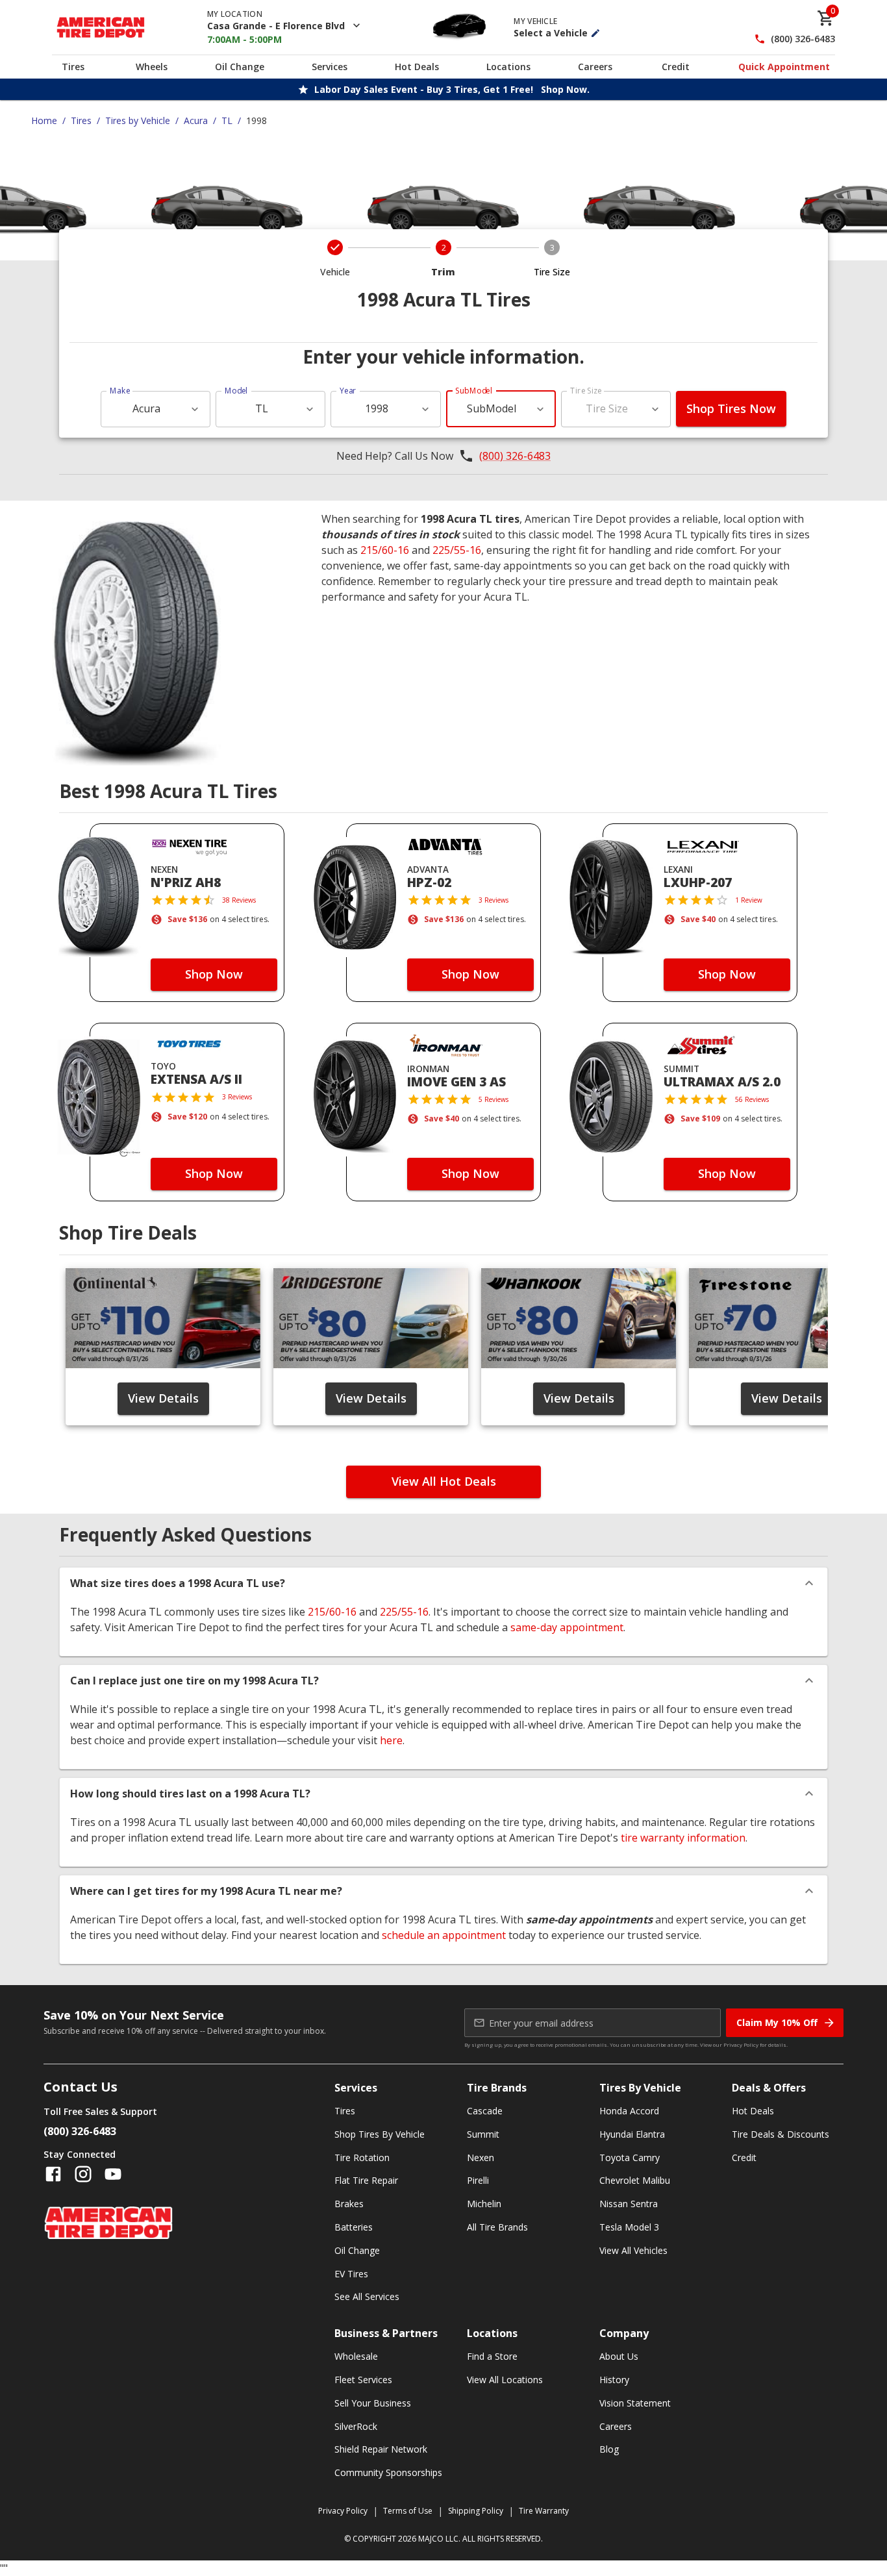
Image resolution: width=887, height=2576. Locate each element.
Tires (73, 67)
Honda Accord (629, 2111)
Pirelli (478, 2180)
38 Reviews (239, 900)
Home (44, 120)
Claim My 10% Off (777, 2022)
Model (236, 391)
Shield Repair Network (381, 2449)
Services (330, 67)
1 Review (749, 900)
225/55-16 (457, 550)
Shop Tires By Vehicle (380, 2134)
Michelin (484, 2204)
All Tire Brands (497, 2227)
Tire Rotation (362, 2157)
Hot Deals (417, 67)
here (391, 1740)
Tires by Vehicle (138, 120)
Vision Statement (635, 2403)
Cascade (485, 2111)
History (614, 2380)
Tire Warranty (544, 2511)
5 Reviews (493, 1099)
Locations (508, 67)
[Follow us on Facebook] (53, 2174)
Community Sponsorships (388, 2472)
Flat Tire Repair (366, 2180)
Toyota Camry (630, 2157)
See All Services (367, 2296)
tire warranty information (683, 1838)
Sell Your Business (373, 2403)
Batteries (354, 2227)
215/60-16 (385, 550)
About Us (619, 2356)
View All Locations (505, 2380)
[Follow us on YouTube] (113, 2174)
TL (227, 120)
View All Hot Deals (444, 1481)
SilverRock (356, 2426)
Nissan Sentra (629, 2204)
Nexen (481, 2157)
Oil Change (240, 67)
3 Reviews (493, 900)
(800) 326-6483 (803, 39)
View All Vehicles (633, 2250)
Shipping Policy (476, 2511)
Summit (483, 2134)
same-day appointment (567, 1627)
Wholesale (356, 2356)
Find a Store (492, 2356)
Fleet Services (363, 2380)
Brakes (349, 2204)
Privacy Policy (741, 2045)
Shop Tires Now (731, 408)
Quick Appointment (784, 67)
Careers (595, 67)
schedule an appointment (444, 1935)
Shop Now (214, 974)
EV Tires (351, 2274)
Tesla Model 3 (629, 2227)
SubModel (474, 391)
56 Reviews (752, 1099)
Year (348, 391)
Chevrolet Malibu (635, 2180)
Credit (676, 67)
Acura (196, 120)
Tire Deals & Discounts (781, 2134)
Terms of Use (408, 2511)
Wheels (152, 67)
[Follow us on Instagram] (83, 2174)
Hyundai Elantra (632, 2134)
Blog (609, 2449)
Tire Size (586, 391)
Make (120, 391)
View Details (163, 1398)
